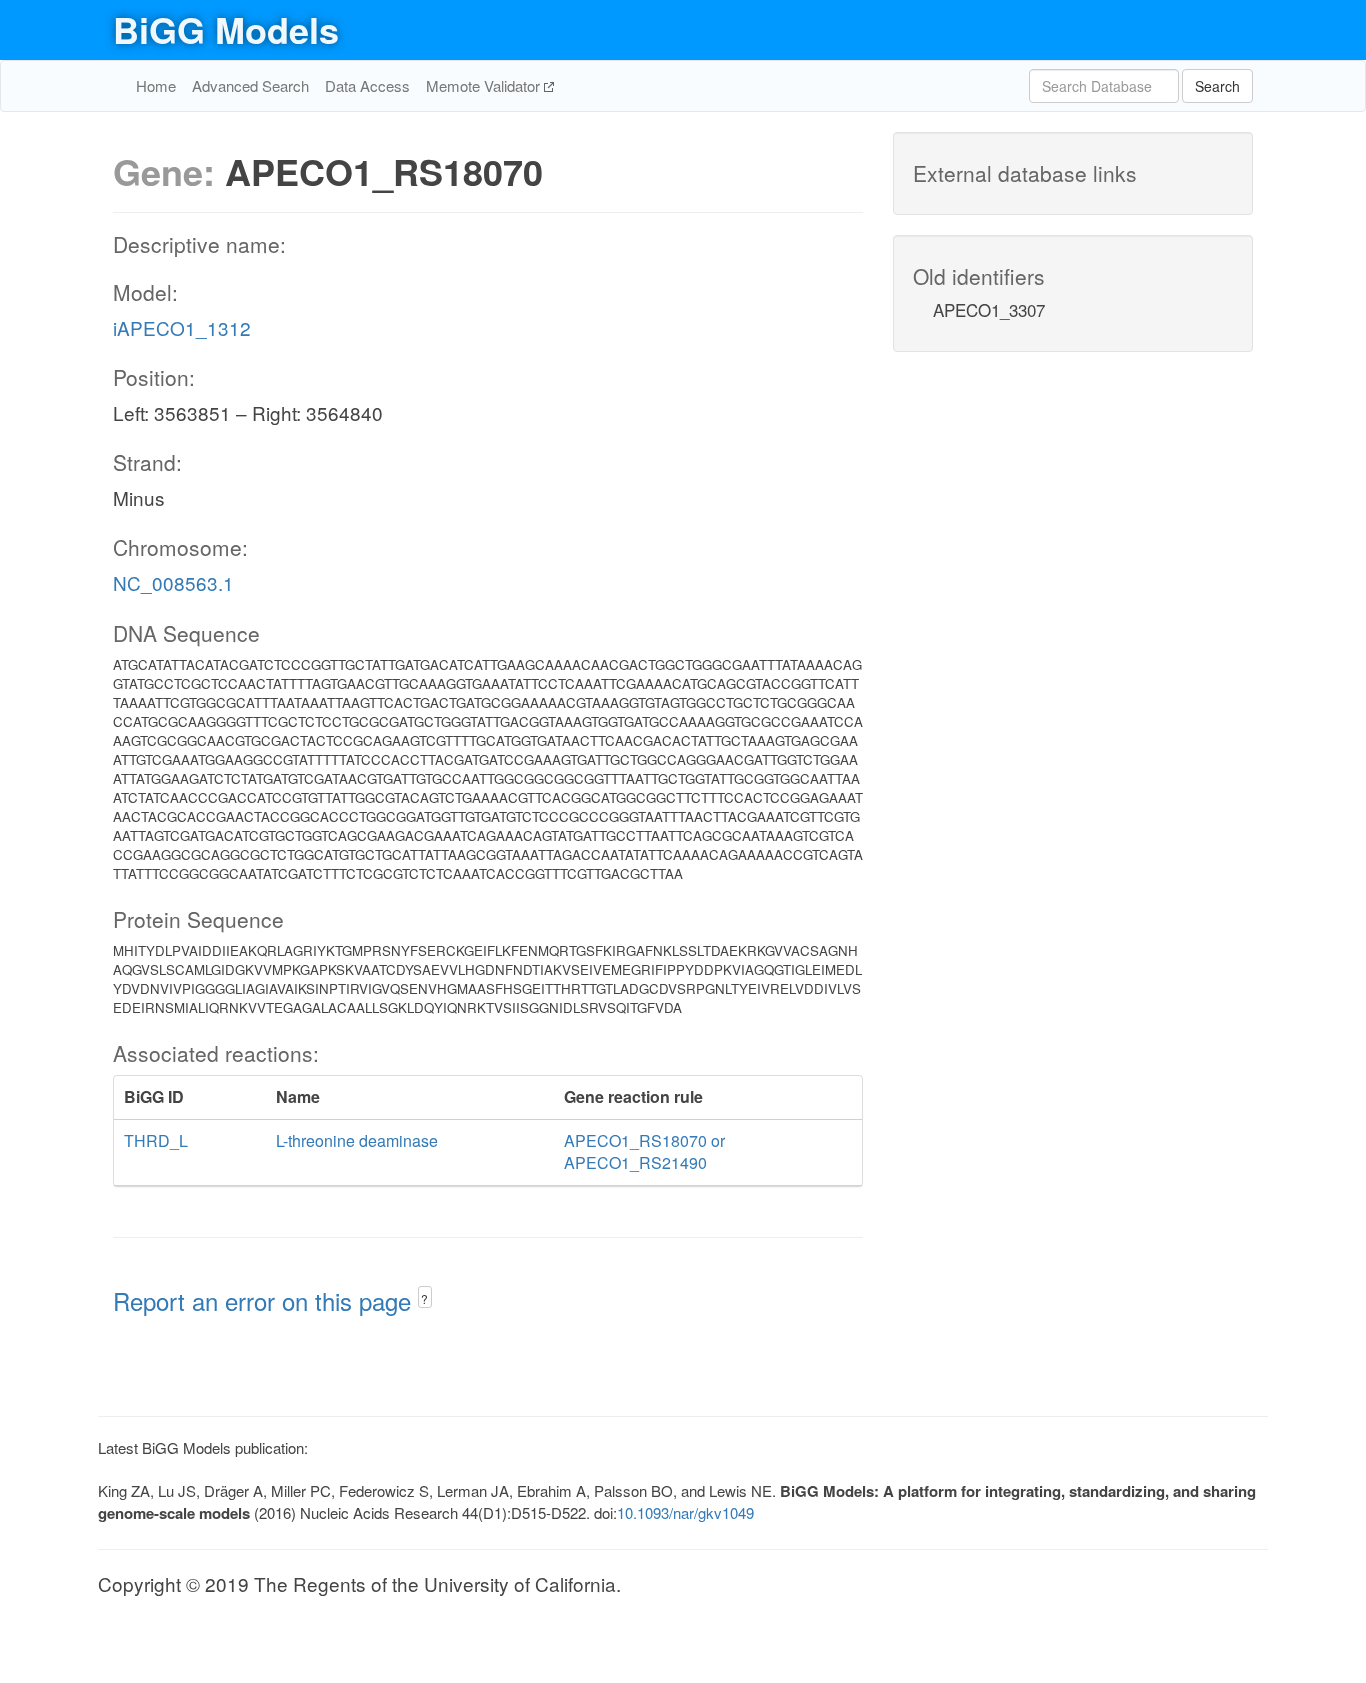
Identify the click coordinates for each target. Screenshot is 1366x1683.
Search (1217, 86)
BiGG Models (226, 29)
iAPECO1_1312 (182, 327)
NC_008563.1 (173, 582)
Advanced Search (250, 85)
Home (156, 85)
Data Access (367, 85)
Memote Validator (485, 85)
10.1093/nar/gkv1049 (685, 1512)
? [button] (424, 1298)
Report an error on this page (265, 1300)
